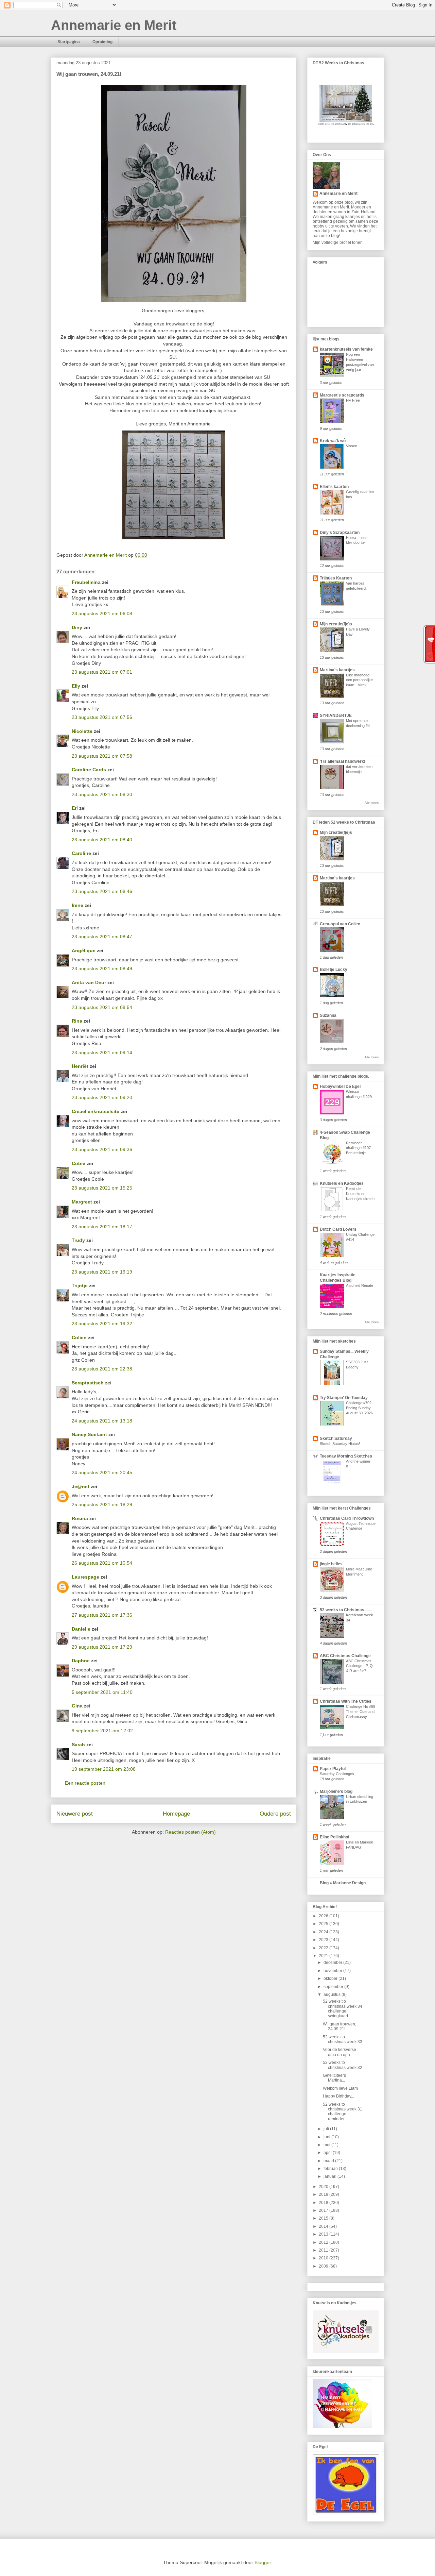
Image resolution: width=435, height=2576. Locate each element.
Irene (77, 905)
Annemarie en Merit (114, 25)
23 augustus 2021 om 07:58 (102, 756)
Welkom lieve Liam (340, 2088)
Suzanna (328, 1015)
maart (329, 2161)
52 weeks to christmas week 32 (343, 2065)
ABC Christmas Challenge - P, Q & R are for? (359, 1666)
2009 (324, 2266)
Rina (77, 1021)
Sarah (78, 1745)
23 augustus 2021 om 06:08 (102, 613)
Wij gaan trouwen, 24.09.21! (340, 2026)
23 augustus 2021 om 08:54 (102, 1007)
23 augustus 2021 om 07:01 (102, 672)
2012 (324, 2242)
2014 (324, 2226)
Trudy (78, 1240)
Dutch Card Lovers (338, 1229)
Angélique (84, 950)
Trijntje (80, 1285)
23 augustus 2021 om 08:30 (102, 794)
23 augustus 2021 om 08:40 (102, 840)
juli (327, 2129)
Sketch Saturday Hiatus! (340, 1444)
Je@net (81, 1486)
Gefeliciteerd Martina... (335, 2078)
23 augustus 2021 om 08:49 (102, 969)
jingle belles (331, 1564)
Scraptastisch (88, 1383)
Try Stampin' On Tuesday (344, 1398)
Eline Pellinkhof (335, 1837)
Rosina (80, 1518)
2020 (324, 2187)
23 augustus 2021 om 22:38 (102, 1369)
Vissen (352, 446)
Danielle (81, 1629)
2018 (324, 2203)
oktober (331, 1979)
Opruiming (102, 42)
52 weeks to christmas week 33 (343, 2039)
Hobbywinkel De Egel (340, 1087)
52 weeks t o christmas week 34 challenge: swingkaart (343, 2009)
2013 (324, 2234)
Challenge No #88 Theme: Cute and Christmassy (361, 1712)
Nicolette (82, 731)
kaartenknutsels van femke (346, 349)
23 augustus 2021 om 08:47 (102, 937)
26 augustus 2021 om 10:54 (102, 1563)
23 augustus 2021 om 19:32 (102, 1324)
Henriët (80, 1066)
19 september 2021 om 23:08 (104, 1769)
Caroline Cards (89, 770)
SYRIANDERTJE (336, 715)
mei (327, 2145)
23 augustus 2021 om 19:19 (102, 1272)
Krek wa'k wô (333, 441)
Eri (75, 808)
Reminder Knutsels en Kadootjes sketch (360, 1194)
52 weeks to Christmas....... (346, 1610)
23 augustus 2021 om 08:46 (102, 891)
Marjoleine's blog (336, 1791)
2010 (324, 2258)
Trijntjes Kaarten (336, 578)
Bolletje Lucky (334, 970)
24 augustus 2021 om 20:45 (102, 1472)
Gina (77, 1706)
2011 (324, 2250)
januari (330, 2176)
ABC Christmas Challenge (345, 1656)
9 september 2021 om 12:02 (102, 1731)
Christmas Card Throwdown (347, 1518)
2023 (324, 1940)
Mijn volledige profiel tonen (338, 242)
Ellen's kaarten (334, 487)
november (333, 1971)
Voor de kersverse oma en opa (340, 2052)
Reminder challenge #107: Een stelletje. (359, 1148)
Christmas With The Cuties (346, 1701)
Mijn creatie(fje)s (336, 624)
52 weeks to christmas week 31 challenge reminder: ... (343, 2112)
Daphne (81, 1661)
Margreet (82, 1202)
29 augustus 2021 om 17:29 (102, 1647)
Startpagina (69, 42)
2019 (324, 2194)
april (328, 2153)
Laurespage (85, 1577)
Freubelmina (86, 582)
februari (331, 2169)
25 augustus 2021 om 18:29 (102, 1504)
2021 (324, 1956)
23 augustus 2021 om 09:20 (102, 1097)
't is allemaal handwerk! (343, 761)
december (333, 1963)
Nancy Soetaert (89, 1434)
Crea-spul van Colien (340, 924)
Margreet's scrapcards (342, 395)
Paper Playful (333, 1769)
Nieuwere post (75, 1814)
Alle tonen (372, 803)
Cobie (79, 1163)
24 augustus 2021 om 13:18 (102, 1421)
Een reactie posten (85, 1783)
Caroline (81, 853)
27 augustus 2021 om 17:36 (102, 1615)
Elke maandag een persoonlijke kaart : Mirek (359, 680)
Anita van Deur (89, 982)
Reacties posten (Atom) (190, 1832)
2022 (324, 1948)
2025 (324, 1924)
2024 (324, 1932)
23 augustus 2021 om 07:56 (102, 717)
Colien (79, 1337)
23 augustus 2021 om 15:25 (102, 1188)
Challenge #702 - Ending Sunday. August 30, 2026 (360, 1408)
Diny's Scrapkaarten (340, 533)
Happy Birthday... (338, 2096)
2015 (324, 2218)
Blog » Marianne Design (343, 1883)
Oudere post (275, 1814)
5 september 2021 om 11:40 (102, 1692)
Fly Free (353, 400)
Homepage (176, 1814)
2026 (324, 1916)
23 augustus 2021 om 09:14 (102, 1053)
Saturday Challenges (337, 1774)
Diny (77, 627)
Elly (76, 686)
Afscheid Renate (360, 1285)
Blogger (263, 2562)
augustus (333, 1994)
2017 (324, 2210)
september (334, 1987)
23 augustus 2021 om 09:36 (102, 1149)
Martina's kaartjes (337, 670)
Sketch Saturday (336, 1438)
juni (327, 2137)
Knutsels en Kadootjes (342, 1183)
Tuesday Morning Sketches (346, 1456)
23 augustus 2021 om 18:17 (102, 1227)
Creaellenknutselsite (95, 1111)
